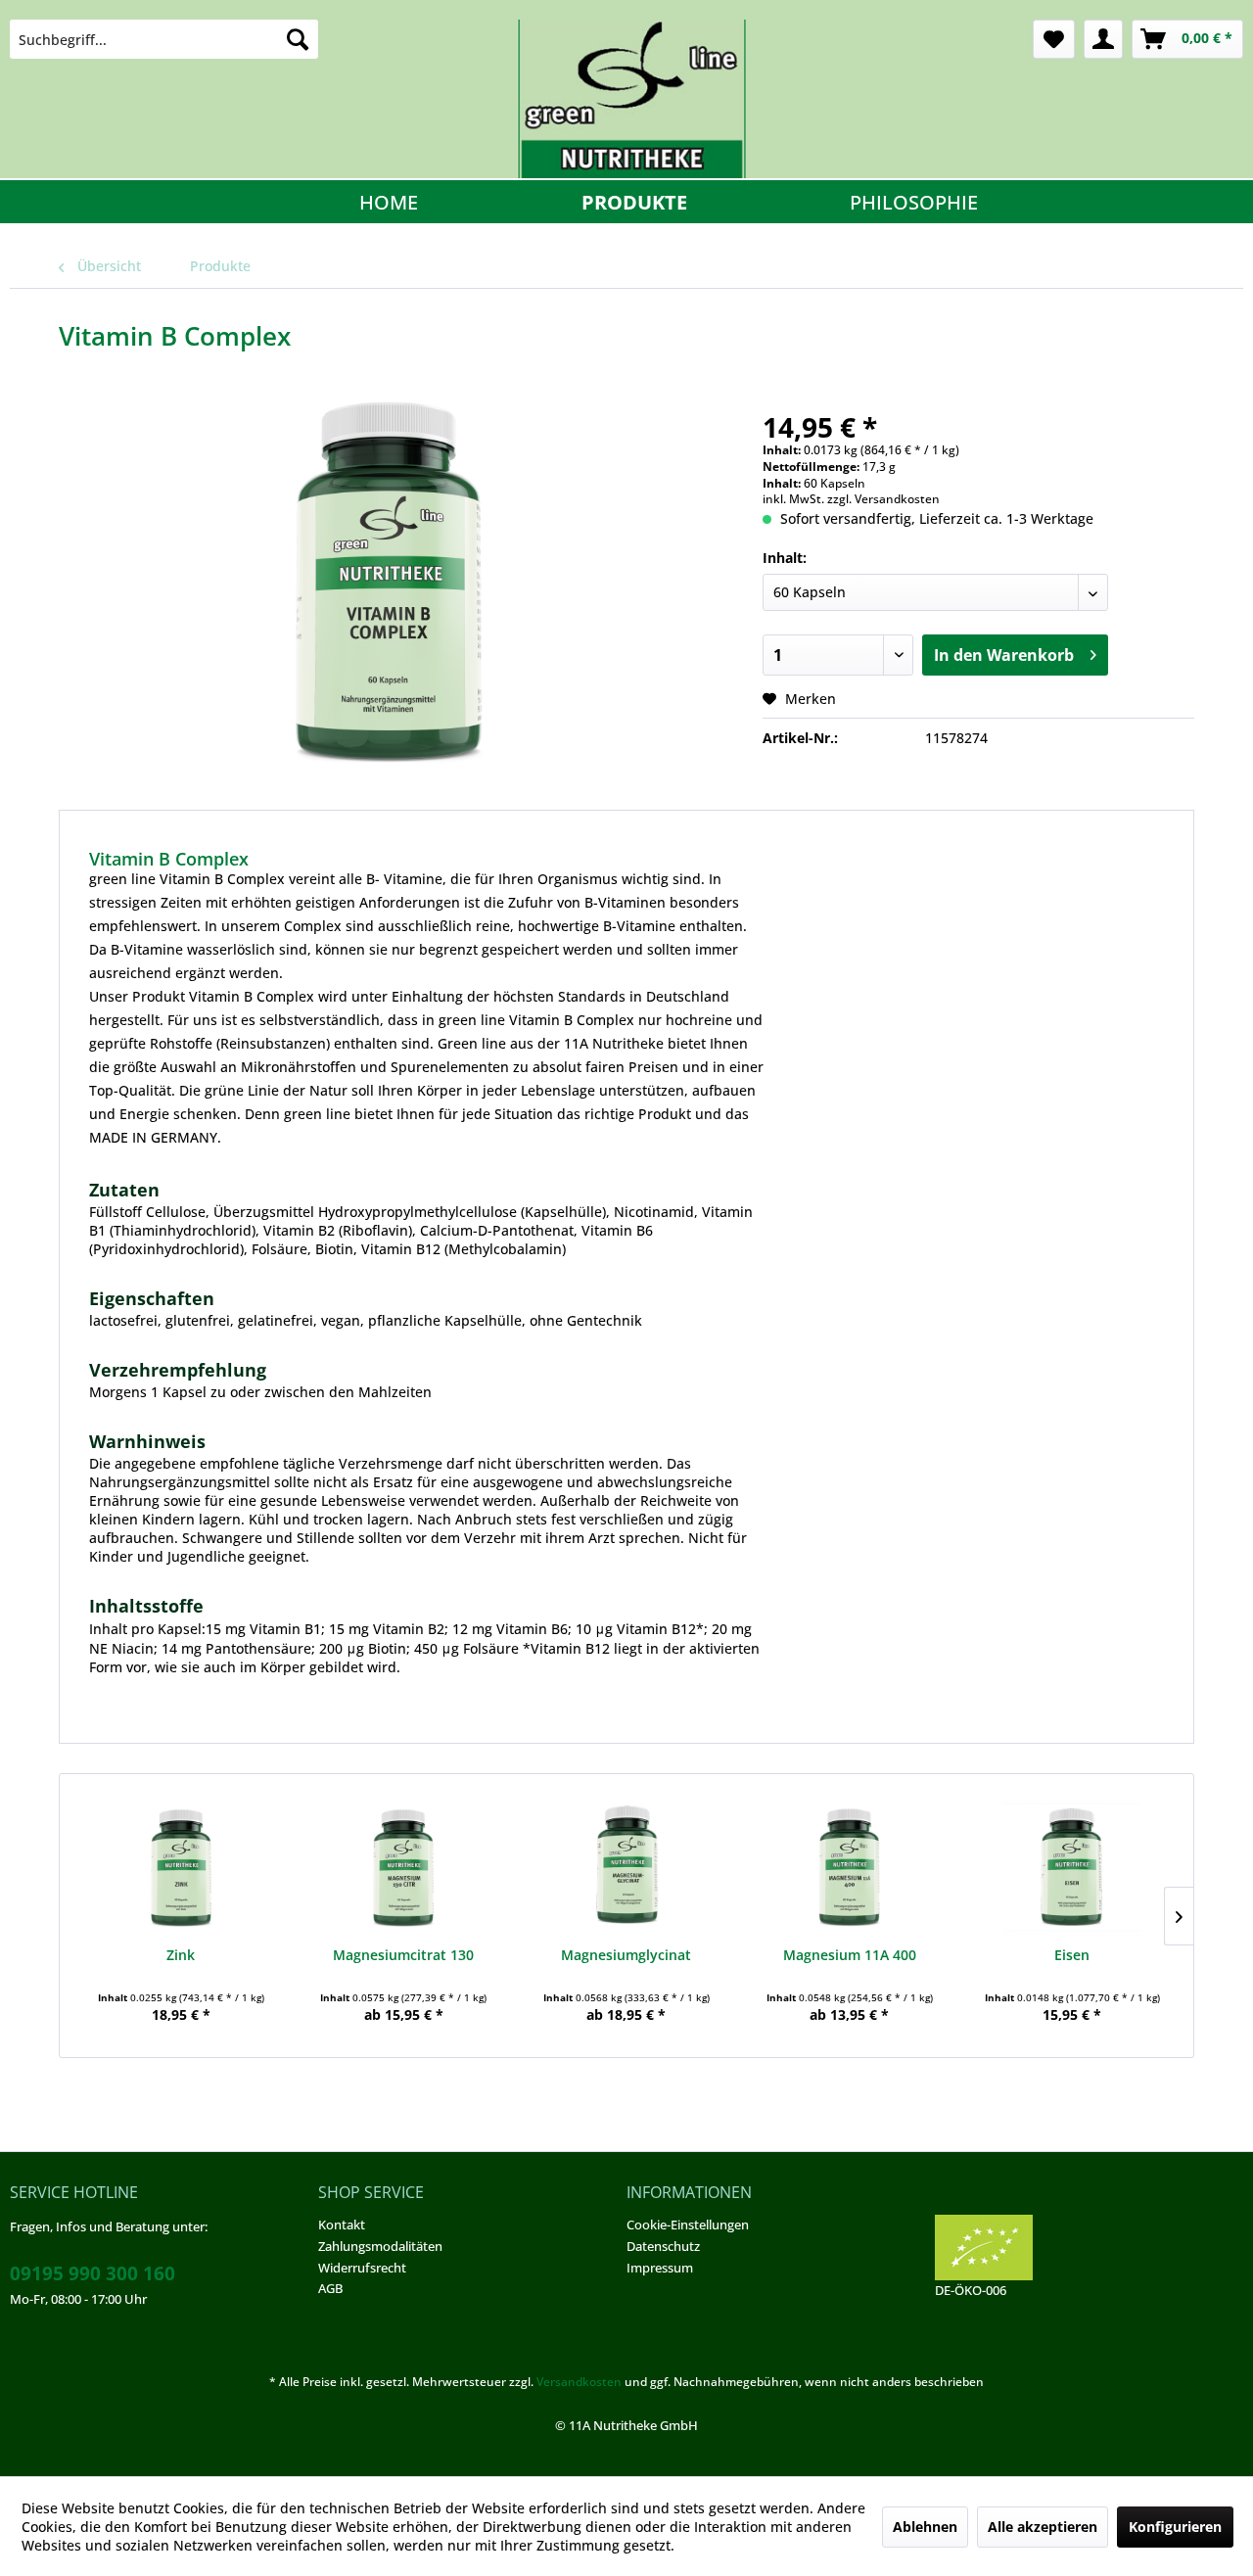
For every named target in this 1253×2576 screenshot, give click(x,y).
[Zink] (181, 1867)
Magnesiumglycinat (626, 1955)
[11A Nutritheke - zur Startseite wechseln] (631, 99)
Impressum (660, 2268)
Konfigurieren (1175, 2527)
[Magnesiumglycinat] (626, 1867)
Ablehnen (925, 2527)
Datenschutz (663, 2246)
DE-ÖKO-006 (971, 2290)
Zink (181, 1955)
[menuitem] (164, 39)
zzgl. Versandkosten (883, 499)
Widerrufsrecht (362, 2268)
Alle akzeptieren (1043, 2527)
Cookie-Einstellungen (688, 2225)
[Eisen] (1072, 1867)
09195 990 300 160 (93, 2273)
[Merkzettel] (1054, 39)
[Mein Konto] (1103, 39)
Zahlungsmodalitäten (380, 2246)
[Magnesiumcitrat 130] (404, 1867)
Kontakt (342, 2225)
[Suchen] (298, 39)
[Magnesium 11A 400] (850, 1867)
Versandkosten (579, 2382)
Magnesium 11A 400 (850, 1955)
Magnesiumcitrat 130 (403, 1955)
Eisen (1072, 1955)
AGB (330, 2288)
